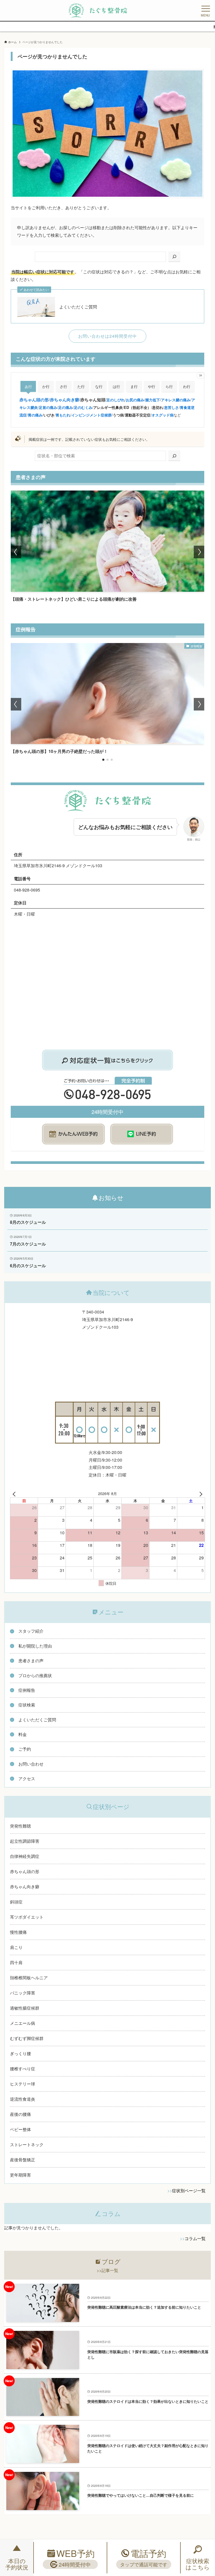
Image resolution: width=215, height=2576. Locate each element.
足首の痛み (48, 407)
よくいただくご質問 (78, 307)
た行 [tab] (81, 386)
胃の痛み (35, 415)
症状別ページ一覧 (189, 2191)
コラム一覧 (195, 2238)
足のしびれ (116, 400)
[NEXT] (200, 1493)
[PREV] (15, 1493)
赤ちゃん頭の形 (34, 400)
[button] (16, 552)
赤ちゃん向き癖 (64, 400)
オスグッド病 (163, 415)
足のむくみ (83, 407)
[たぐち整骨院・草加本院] (98, 10)
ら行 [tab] (169, 386)
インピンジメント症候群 (92, 415)
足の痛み (66, 407)
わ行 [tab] (187, 386)
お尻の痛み (135, 400)
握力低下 (153, 400)
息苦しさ (171, 407)
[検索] (174, 257)
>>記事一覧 (107, 2270)
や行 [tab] (152, 386)
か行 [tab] (46, 386)
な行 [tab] (99, 386)
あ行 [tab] (28, 386)
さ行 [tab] (63, 386)
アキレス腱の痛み (176, 400)
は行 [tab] (116, 386)
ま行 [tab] (134, 386)
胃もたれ (63, 415)
